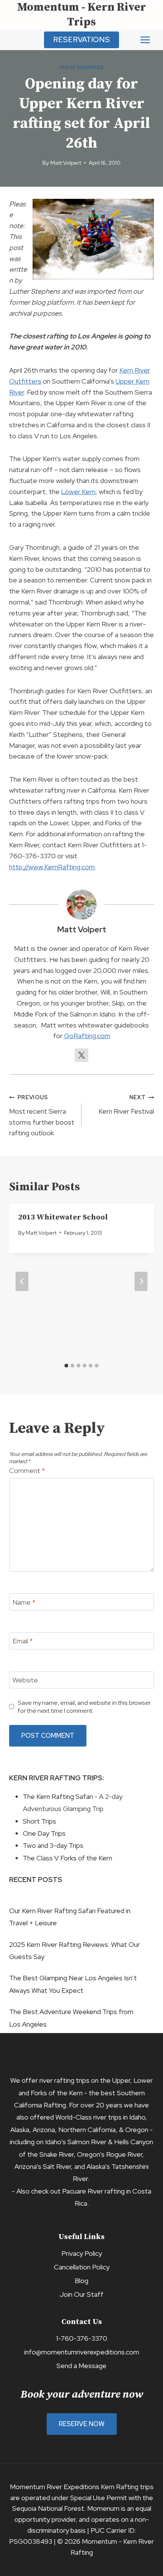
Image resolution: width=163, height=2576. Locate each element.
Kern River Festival (126, 1105)
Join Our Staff (81, 2294)
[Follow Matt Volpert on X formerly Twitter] (81, 1055)
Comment (27, 1471)
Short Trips (39, 1821)
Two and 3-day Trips (53, 1845)
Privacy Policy (82, 2253)
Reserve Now (82, 2424)
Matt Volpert (66, 163)
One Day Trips (44, 1833)
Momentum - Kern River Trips (81, 15)
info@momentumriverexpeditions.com (82, 2352)
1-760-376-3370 (82, 2338)
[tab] (66, 1366)
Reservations (81, 39)
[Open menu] (145, 40)
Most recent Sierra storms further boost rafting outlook (42, 1115)
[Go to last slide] (22, 1282)
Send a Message (81, 2366)
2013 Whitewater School (63, 1217)
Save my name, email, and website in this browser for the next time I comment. (84, 1707)
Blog (81, 2281)
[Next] (141, 1282)
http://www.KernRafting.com (52, 867)
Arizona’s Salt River (43, 2166)
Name (24, 1602)
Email (23, 1641)
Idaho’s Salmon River (76, 2142)
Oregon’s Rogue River (110, 2154)
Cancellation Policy (82, 2267)
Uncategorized (81, 67)
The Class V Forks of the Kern (67, 1858)
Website (25, 1680)
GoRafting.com (87, 1036)
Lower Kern (78, 492)
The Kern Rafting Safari (58, 1796)
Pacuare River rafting (93, 2191)
